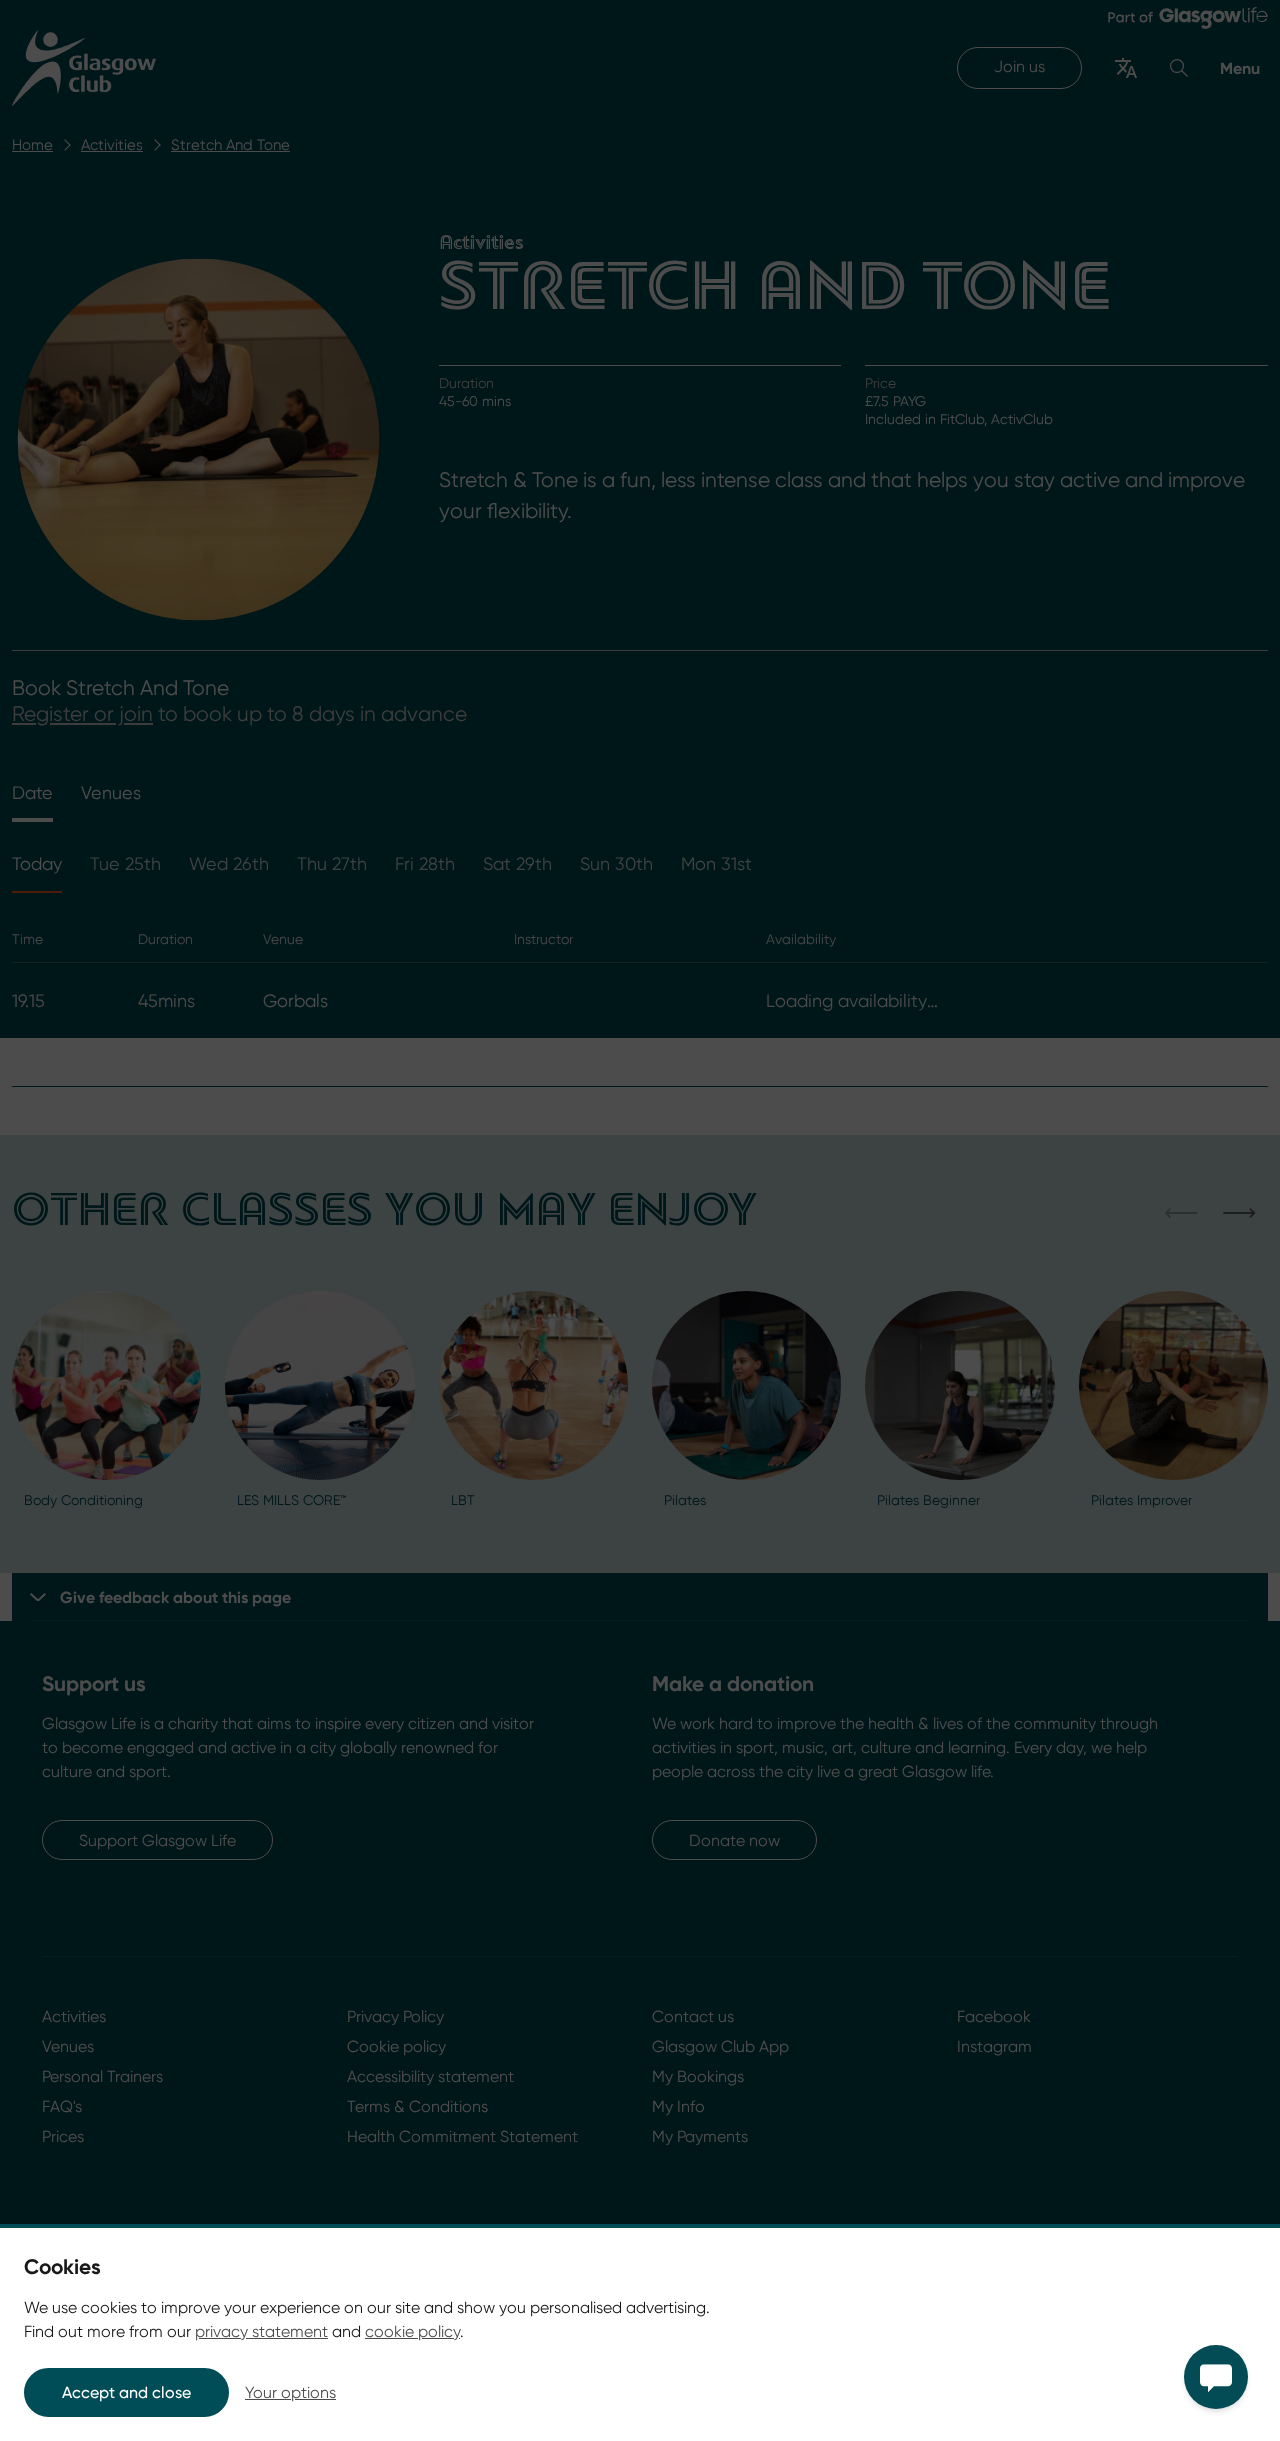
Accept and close (126, 2392)
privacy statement (261, 2331)
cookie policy (412, 2331)
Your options (290, 2392)
